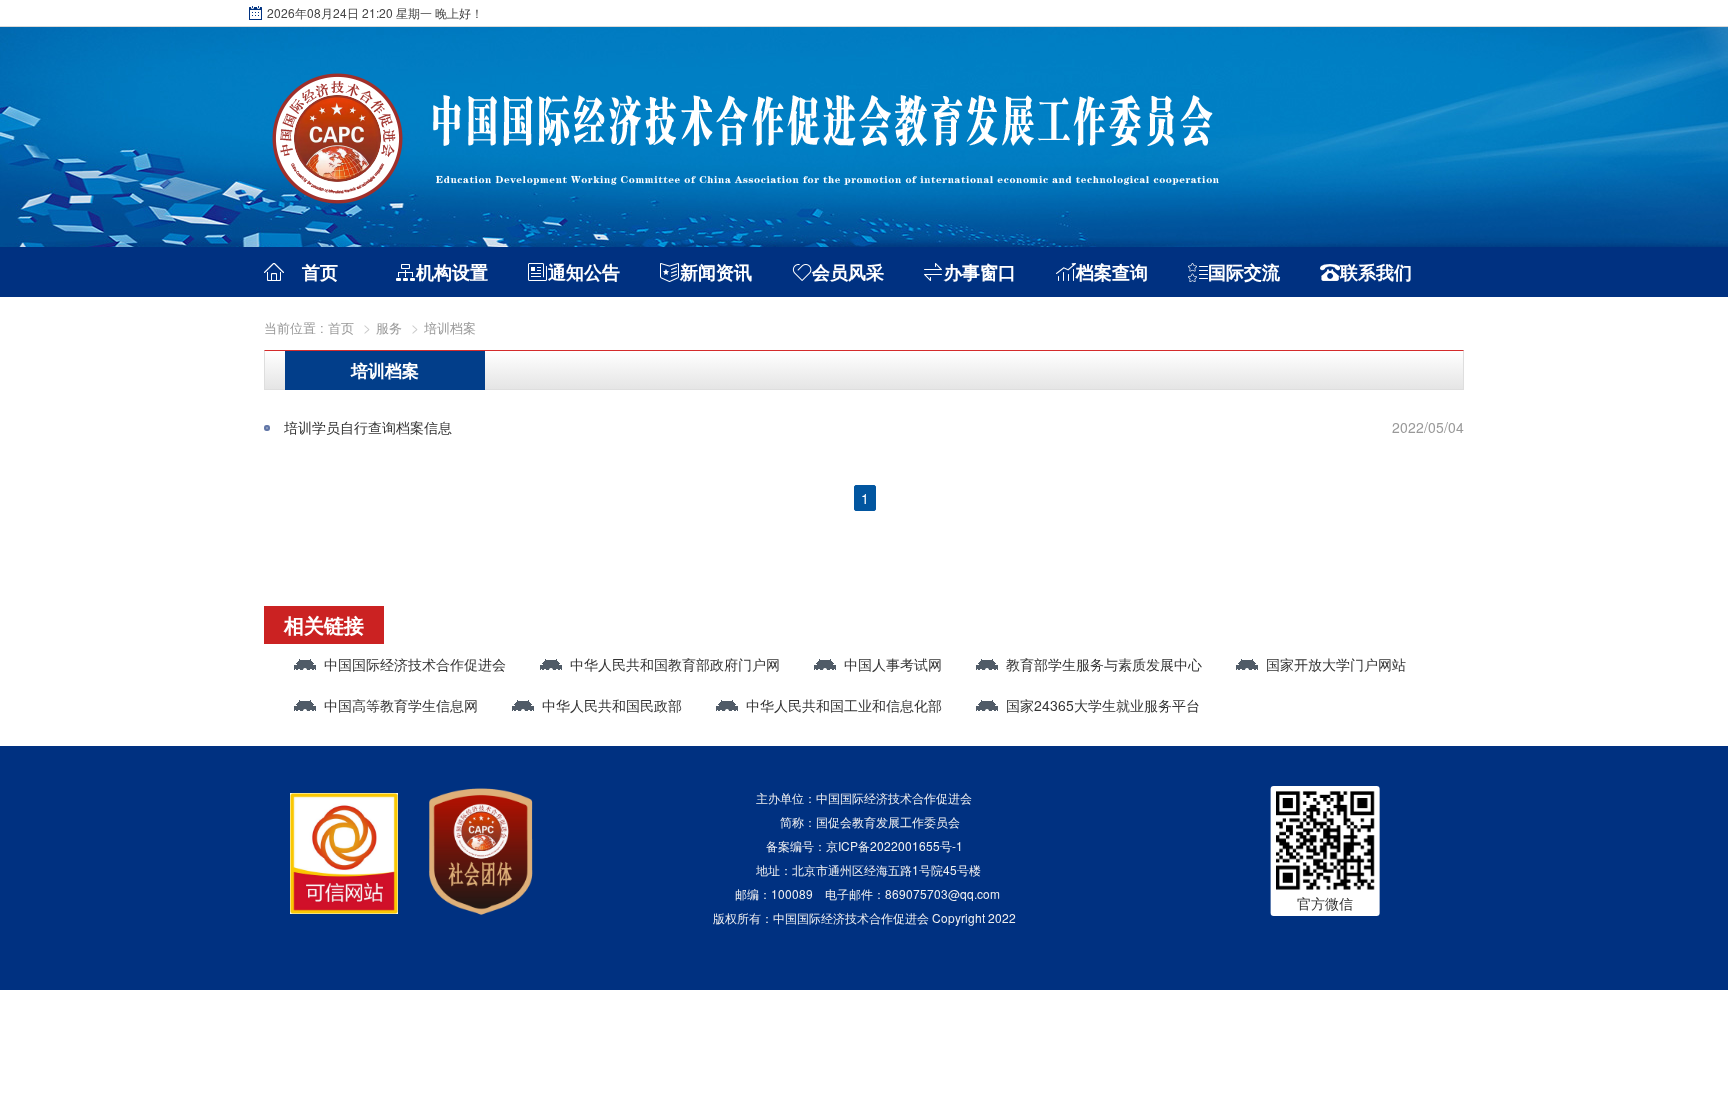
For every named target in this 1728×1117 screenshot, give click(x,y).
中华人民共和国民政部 (612, 705)
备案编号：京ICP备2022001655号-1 (864, 845)
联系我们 (1376, 272)
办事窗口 (980, 272)
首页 (320, 272)
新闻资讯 (716, 272)
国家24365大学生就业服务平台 (1103, 705)
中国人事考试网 (893, 664)
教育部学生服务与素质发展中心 (1104, 664)
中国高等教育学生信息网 (401, 705)
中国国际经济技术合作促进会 (415, 664)
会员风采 (848, 272)
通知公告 (584, 272)
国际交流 (1244, 272)
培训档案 (450, 327)
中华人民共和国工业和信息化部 (844, 705)
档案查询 (1112, 272)
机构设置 (452, 272)
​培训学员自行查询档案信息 (368, 427)
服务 (389, 327)
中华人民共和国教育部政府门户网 (675, 664)
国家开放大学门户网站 (1336, 664)
